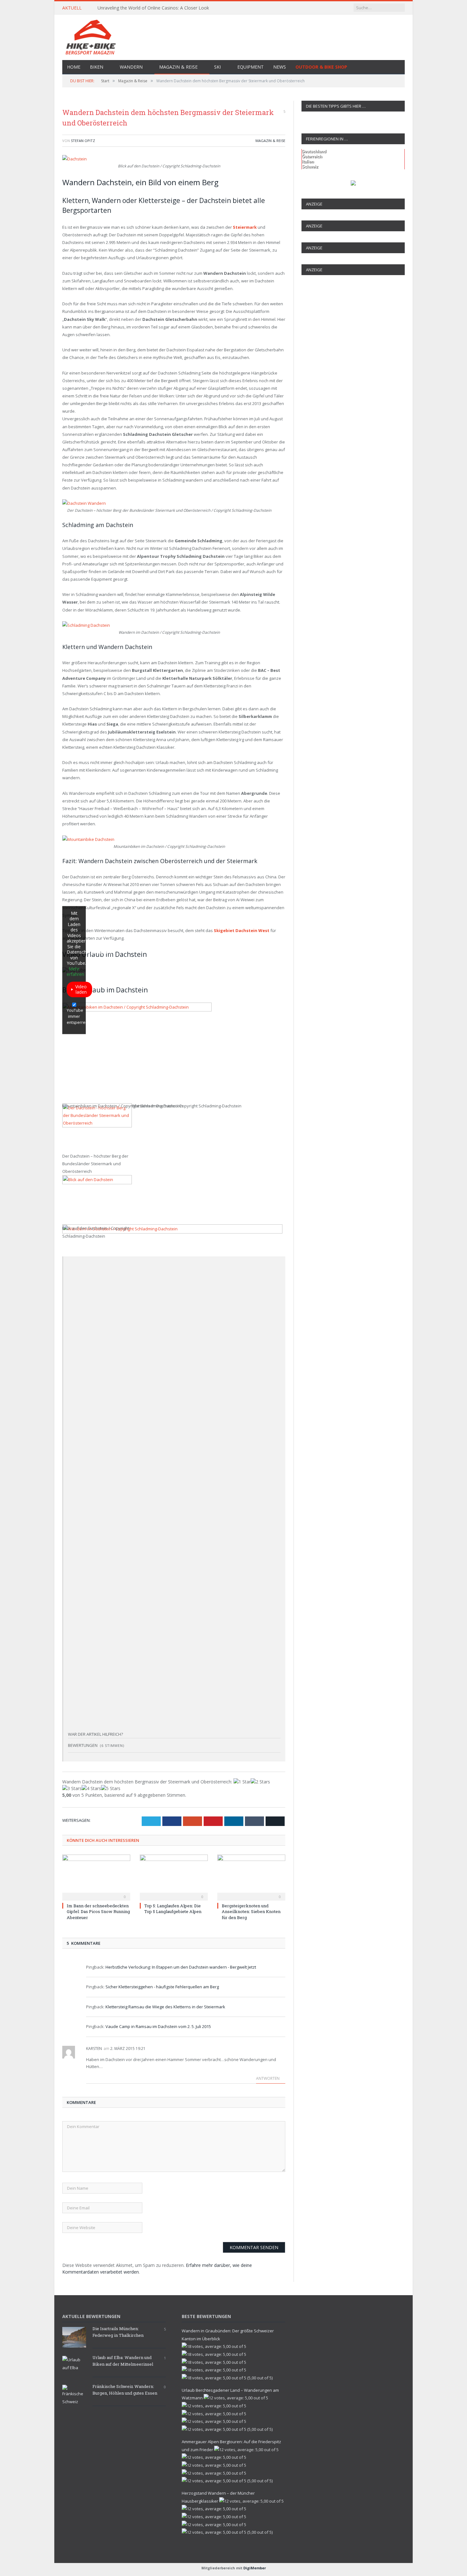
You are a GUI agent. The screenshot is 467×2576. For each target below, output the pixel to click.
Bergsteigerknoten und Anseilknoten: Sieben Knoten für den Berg (251, 1911)
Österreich (312, 156)
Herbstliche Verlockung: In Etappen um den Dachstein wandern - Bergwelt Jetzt (181, 1967)
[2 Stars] (260, 1782)
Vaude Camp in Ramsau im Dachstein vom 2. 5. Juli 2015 (158, 2026)
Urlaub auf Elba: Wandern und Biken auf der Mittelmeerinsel (123, 2361)
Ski (217, 67)
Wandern (131, 67)
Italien (308, 162)
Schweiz (310, 167)
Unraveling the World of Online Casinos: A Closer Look (153, 8)
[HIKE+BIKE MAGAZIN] (233, 36)
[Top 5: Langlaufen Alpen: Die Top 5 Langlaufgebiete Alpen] (174, 1877)
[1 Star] (242, 1782)
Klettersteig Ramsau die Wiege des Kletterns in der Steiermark (165, 2007)
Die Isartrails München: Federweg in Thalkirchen (118, 2332)
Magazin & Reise (178, 67)
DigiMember (255, 2568)
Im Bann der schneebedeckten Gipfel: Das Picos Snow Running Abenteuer (98, 1911)
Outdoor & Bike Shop (321, 67)
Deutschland (314, 151)
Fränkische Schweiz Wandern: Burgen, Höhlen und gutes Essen (125, 2390)
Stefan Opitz (83, 141)
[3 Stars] (72, 1788)
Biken (97, 67)
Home (74, 67)
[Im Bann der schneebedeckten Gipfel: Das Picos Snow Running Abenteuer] (96, 1877)
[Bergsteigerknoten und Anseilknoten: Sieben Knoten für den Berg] (251, 1877)
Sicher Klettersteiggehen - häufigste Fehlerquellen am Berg (162, 1987)
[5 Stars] (111, 1788)
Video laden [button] (81, 989)
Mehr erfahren (75, 972)
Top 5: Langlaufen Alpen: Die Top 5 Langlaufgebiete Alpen (173, 1909)
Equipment (250, 67)
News (280, 67)
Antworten (268, 2078)
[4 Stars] (91, 1788)
